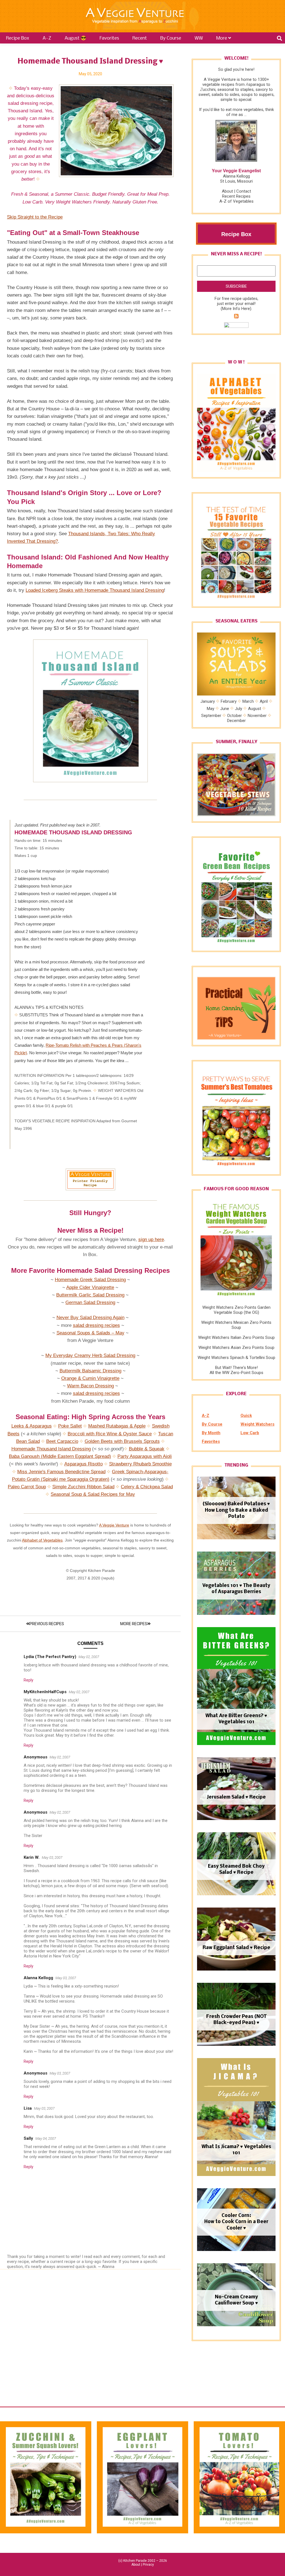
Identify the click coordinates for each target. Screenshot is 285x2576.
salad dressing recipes (96, 1325)
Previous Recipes (47, 1624)
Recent (140, 38)
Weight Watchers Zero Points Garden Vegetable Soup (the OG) (236, 1310)
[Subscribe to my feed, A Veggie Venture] (236, 317)
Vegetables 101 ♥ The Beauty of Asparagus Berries (236, 1589)
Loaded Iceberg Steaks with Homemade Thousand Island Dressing (95, 590)
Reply (29, 1680)
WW (199, 38)
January (208, 701)
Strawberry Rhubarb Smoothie (140, 1464)
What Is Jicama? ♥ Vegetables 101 (236, 2150)
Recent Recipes (236, 196)
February (229, 701)
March (248, 701)
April (264, 701)
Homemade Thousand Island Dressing (51, 1449)
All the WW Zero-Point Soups (236, 1373)
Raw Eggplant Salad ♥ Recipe (236, 1948)
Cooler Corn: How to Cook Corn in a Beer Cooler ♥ (236, 2222)
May (211, 708)
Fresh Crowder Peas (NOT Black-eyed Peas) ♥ (236, 2020)
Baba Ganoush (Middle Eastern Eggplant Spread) (60, 1456)
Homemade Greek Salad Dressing (90, 1280)
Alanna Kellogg (38, 1978)
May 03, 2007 (52, 1858)
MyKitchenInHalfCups (45, 1692)
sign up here (151, 1239)
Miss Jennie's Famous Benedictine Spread (61, 1472)
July (239, 708)
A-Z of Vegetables (236, 201)
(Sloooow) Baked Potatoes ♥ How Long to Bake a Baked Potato (236, 1510)
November (257, 716)
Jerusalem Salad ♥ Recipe (236, 1797)
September (211, 716)
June (225, 708)
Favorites (109, 38)
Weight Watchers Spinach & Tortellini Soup (236, 1358)
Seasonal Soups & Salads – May (90, 1333)
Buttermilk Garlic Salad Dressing (90, 1295)
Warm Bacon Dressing (90, 1386)
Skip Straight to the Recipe (35, 217)
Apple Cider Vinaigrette (90, 1287)
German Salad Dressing (90, 1302)
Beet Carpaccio (62, 1441)
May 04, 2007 (46, 2138)
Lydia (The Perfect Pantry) (50, 1657)
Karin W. (32, 1857)
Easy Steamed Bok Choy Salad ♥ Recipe (236, 1869)
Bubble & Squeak (147, 1449)
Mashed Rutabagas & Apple (117, 1426)
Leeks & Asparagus (32, 1426)
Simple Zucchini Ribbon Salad (83, 1487)
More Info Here (236, 309)
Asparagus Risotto (83, 1464)
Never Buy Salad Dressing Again (90, 1318)
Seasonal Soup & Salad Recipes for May (93, 1494)
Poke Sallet (70, 1426)
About (227, 191)
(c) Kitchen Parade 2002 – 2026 (143, 2561)
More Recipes (134, 1624)
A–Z (47, 38)
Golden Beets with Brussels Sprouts (122, 1441)
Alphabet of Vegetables (42, 1540)
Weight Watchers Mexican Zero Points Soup (236, 1325)
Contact (244, 191)
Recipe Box (18, 38)
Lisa (28, 2108)
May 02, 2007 (89, 1657)
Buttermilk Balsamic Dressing (90, 1371)
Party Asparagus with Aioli (145, 1456)
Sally (28, 2138)
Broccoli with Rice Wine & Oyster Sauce (110, 1434)
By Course (171, 38)
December (236, 721)
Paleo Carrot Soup (27, 1487)
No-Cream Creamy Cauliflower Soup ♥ (236, 2300)
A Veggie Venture (114, 1525)
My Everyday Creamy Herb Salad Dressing (90, 1355)
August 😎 (75, 38)
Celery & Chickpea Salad (147, 1487)
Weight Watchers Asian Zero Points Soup (236, 1348)
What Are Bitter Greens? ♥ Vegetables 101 (236, 1719)
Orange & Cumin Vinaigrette (90, 1378)
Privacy (148, 2565)
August (255, 708)
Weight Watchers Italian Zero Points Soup (236, 1337)
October (234, 716)
